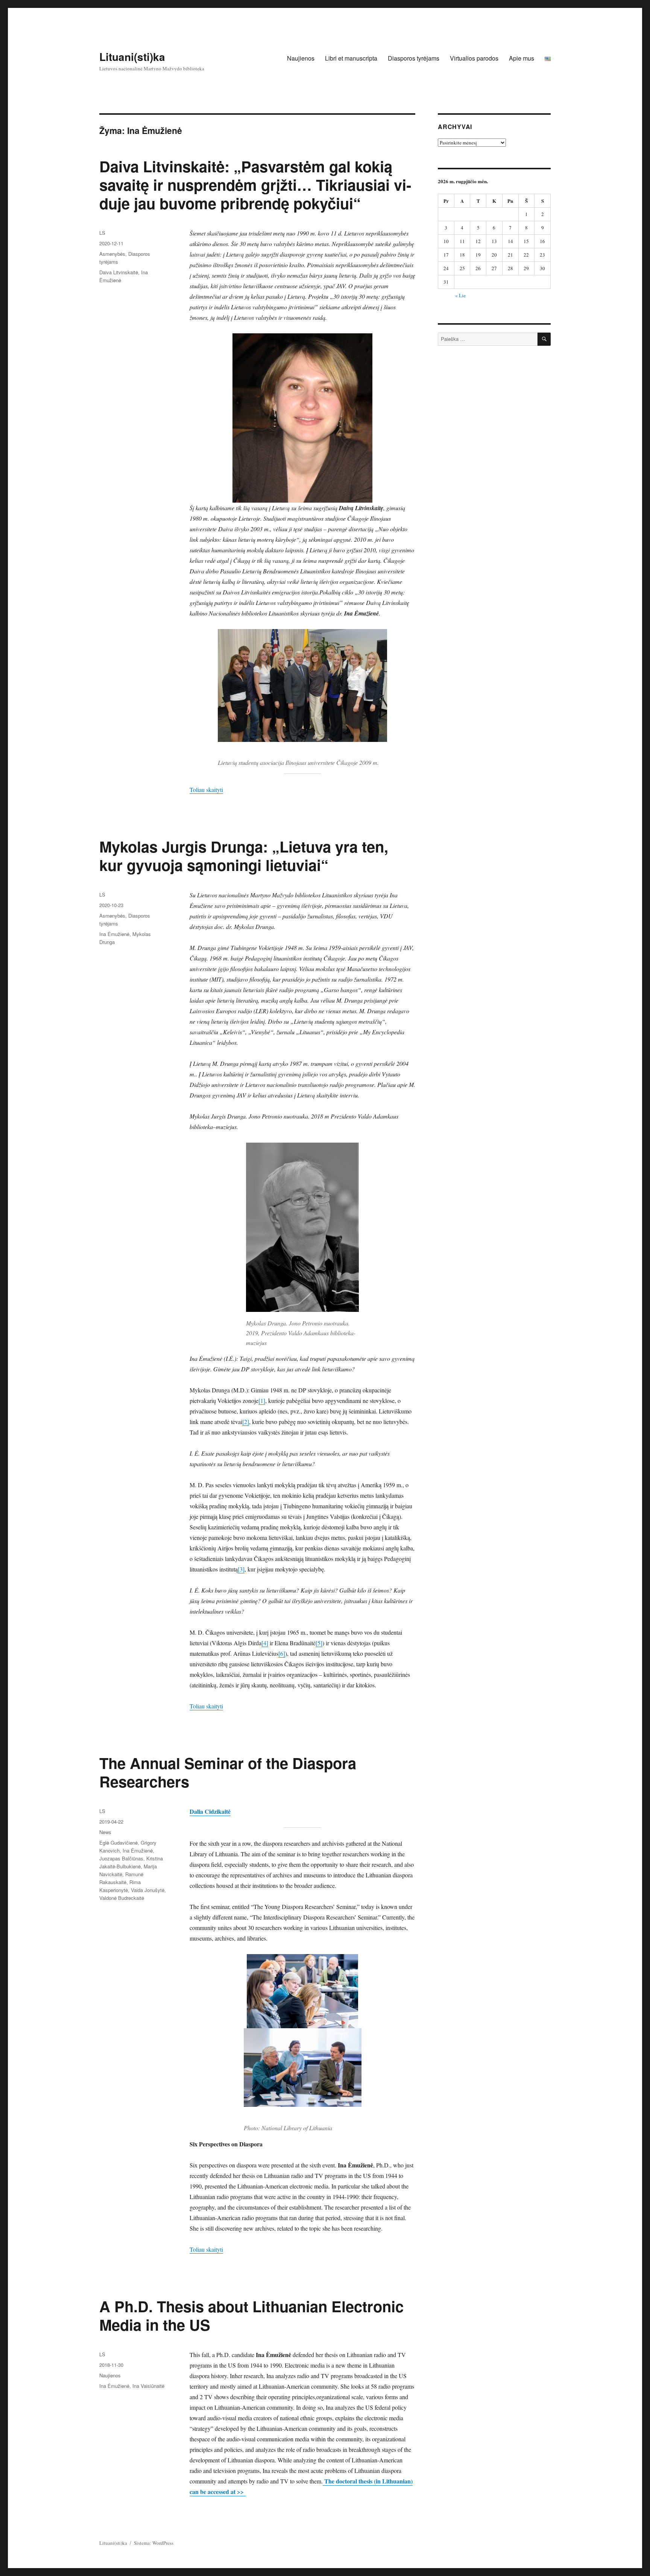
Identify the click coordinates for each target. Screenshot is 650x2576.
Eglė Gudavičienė (118, 1843)
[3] (241, 1569)
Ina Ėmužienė (114, 934)
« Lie (460, 295)
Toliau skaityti (206, 790)
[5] (319, 1643)
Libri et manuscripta (351, 58)
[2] (246, 1422)
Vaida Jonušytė (148, 1890)
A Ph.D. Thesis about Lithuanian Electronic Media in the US (251, 2315)
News (105, 1832)
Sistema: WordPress (154, 2543)
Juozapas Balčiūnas (121, 1858)
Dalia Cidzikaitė (210, 1811)
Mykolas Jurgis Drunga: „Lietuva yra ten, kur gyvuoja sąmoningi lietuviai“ (244, 856)
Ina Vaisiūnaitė (148, 2386)
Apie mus (522, 58)
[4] (265, 1643)
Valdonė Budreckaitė (122, 1898)
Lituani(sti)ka (132, 57)
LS (102, 233)
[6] (282, 1653)
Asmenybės (112, 254)
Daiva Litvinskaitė (119, 272)
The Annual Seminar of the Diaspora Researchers (228, 1772)
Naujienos (301, 58)
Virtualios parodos (474, 58)
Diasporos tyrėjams (414, 58)
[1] (262, 1400)
